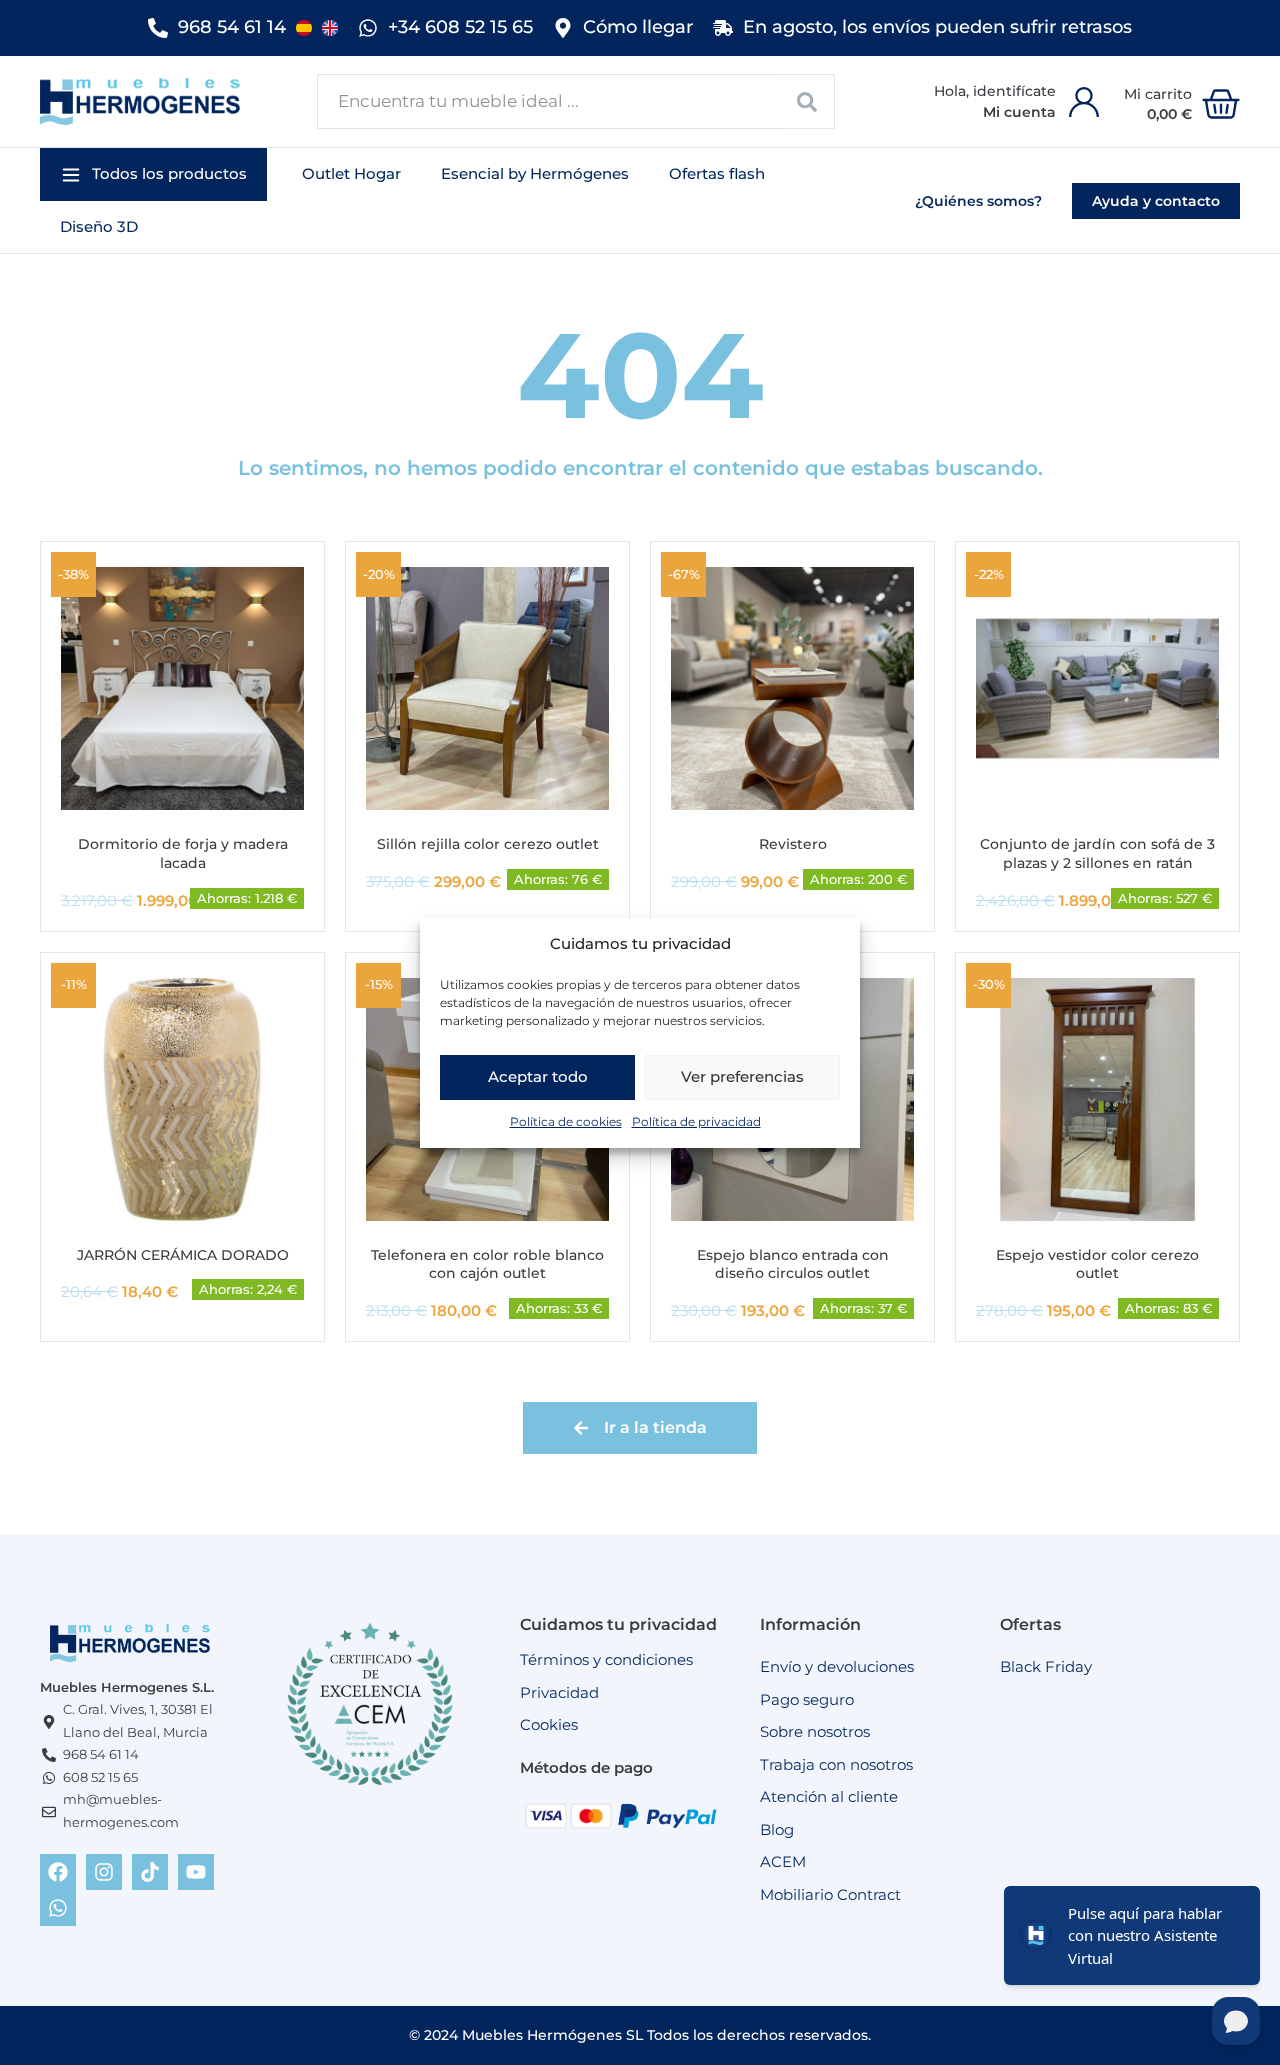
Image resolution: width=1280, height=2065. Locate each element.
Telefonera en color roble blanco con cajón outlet (487, 1264)
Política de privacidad (696, 1120)
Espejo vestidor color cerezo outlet (1097, 1264)
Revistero (793, 844)
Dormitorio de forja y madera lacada (183, 853)
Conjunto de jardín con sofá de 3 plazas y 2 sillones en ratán (1097, 853)
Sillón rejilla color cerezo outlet (488, 844)
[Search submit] (807, 101)
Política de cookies (566, 1120)
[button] (153, 174)
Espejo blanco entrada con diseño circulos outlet (793, 1264)
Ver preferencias (742, 1076)
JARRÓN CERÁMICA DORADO (183, 1255)
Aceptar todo (538, 1076)
